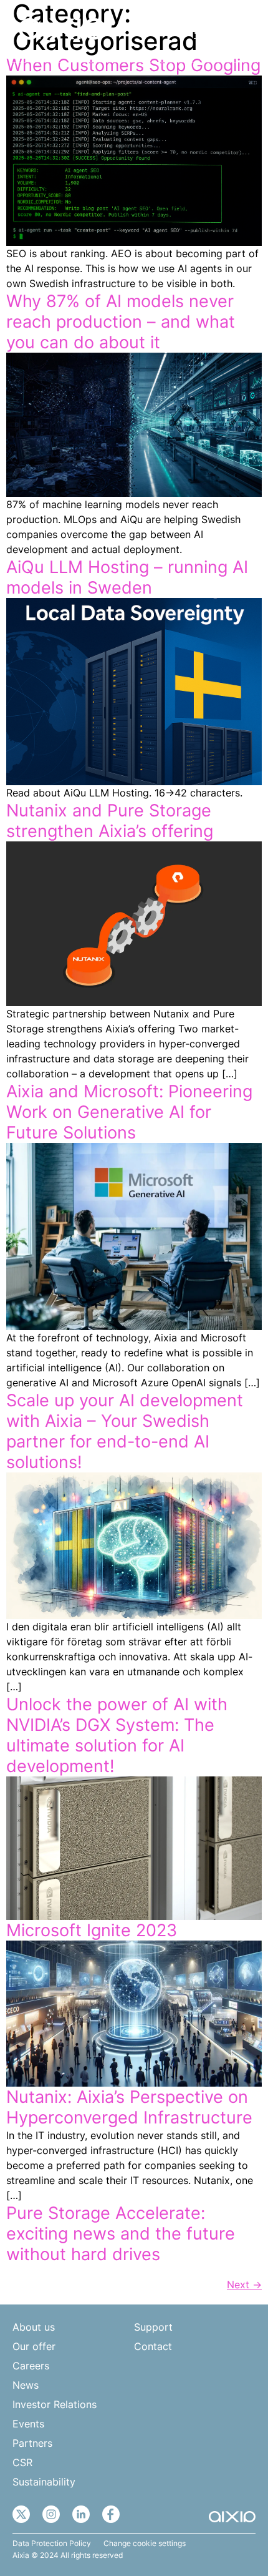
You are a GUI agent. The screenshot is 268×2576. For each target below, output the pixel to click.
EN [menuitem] (201, 30)
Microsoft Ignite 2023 (92, 1930)
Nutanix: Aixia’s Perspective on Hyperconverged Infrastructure (129, 2107)
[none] (208, 30)
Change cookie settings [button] (145, 2544)
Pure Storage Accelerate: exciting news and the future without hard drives (121, 2234)
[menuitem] (208, 30)
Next (244, 2285)
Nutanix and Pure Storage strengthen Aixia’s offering (110, 821)
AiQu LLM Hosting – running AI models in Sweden (127, 577)
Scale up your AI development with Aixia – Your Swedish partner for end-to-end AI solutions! (125, 1431)
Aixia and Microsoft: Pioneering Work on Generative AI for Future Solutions (129, 1112)
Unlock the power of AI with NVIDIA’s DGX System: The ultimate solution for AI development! (117, 1735)
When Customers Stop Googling (133, 65)
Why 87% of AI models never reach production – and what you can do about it (121, 322)
